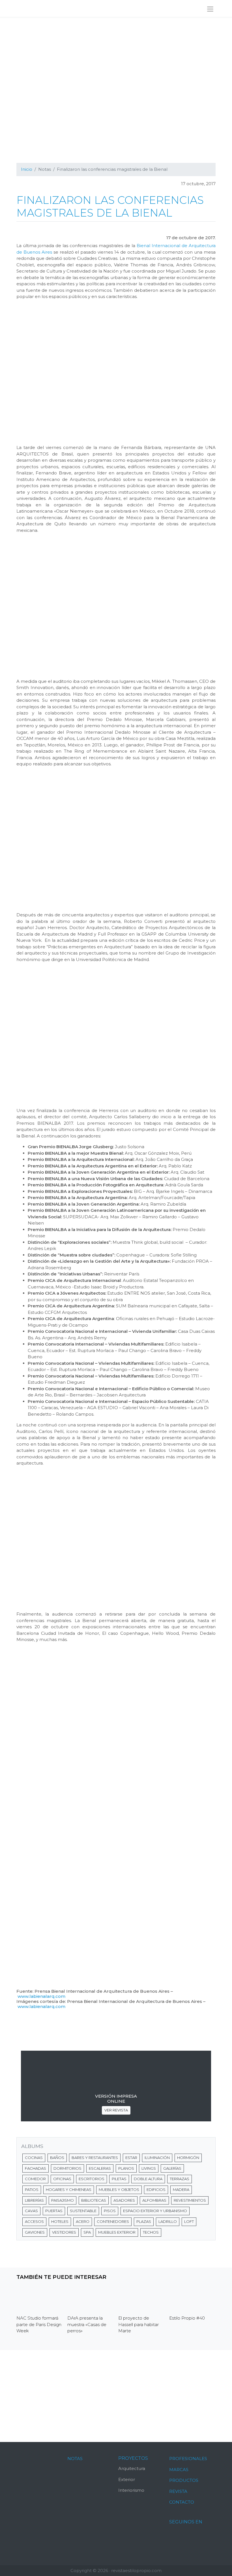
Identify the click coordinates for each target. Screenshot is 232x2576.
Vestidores (64, 2232)
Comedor (35, 2179)
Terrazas (180, 2179)
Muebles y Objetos (119, 2190)
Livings (149, 2168)
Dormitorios (67, 2168)
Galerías (172, 2168)
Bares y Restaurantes (95, 2158)
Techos (151, 2232)
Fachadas (36, 2168)
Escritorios (92, 2179)
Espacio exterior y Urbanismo (155, 2211)
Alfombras (154, 2200)
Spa (87, 2232)
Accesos (34, 2221)
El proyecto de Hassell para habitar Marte (138, 2324)
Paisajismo (63, 2200)
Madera (181, 2190)
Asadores (124, 2200)
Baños (57, 2158)
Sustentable (83, 2211)
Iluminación (157, 2158)
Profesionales (188, 2459)
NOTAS (75, 2459)
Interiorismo (131, 2490)
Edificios (156, 2190)
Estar (131, 2158)
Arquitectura (132, 2468)
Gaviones (35, 2232)
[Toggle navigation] (210, 9)
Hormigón (188, 2158)
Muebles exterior (117, 2232)
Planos (126, 2168)
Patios (32, 2190)
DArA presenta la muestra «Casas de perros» (87, 2324)
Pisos (110, 2211)
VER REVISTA (116, 2110)
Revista (178, 2491)
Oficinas (62, 2179)
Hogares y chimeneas (69, 2190)
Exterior (127, 2479)
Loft (189, 2221)
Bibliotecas (94, 2200)
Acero (83, 2221)
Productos (184, 2480)
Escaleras (100, 2168)
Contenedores (113, 2221)
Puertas (54, 2211)
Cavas (31, 2211)
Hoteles (60, 2221)
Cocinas (34, 2158)
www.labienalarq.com (41, 1996)
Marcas (179, 2470)
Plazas (144, 2221)
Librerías (34, 2200)
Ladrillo (168, 2221)
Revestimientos (190, 2200)
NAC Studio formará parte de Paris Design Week (39, 2324)
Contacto (182, 2502)
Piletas (119, 2179)
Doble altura (148, 2179)
